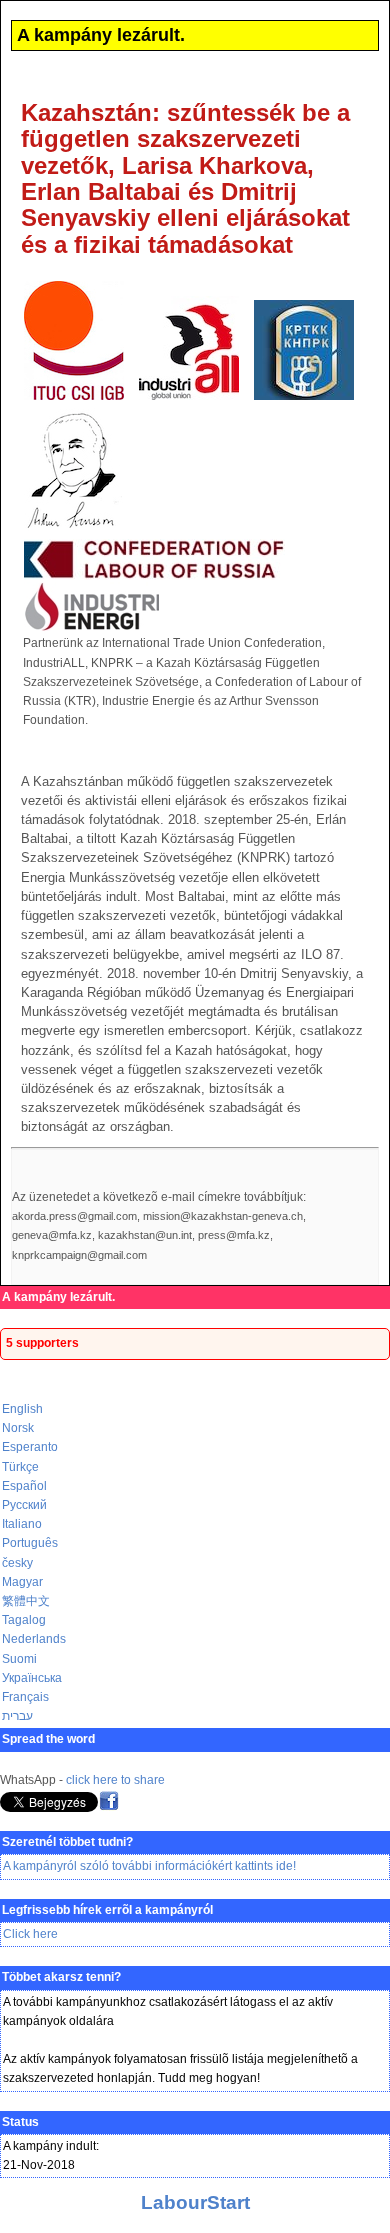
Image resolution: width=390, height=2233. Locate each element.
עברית (17, 1716)
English (22, 1409)
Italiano (22, 1524)
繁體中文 (26, 1601)
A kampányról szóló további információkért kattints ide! (149, 1866)
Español (24, 1486)
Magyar (22, 1582)
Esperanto (30, 1447)
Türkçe (20, 1467)
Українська (32, 1678)
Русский (24, 1505)
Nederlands (34, 1639)
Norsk (18, 1428)
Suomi (19, 1659)
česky (17, 1563)
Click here (30, 1934)
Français (25, 1697)
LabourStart (195, 2202)
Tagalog (24, 1620)
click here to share (115, 1780)
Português (30, 1543)
